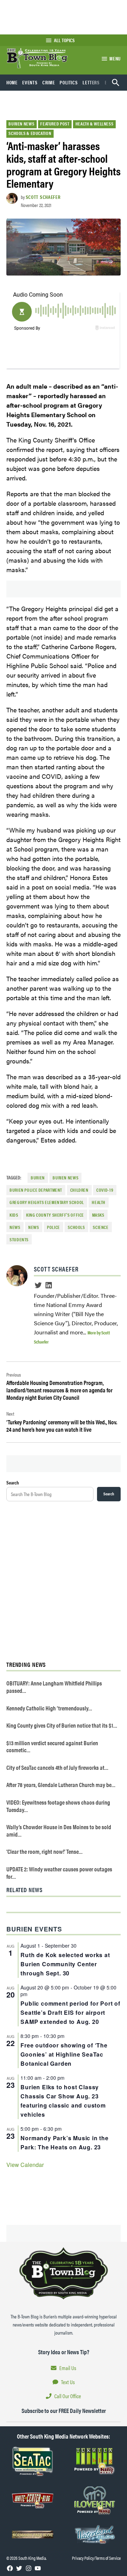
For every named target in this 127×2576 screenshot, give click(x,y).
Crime (49, 82)
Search (13, 1482)
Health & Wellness (95, 124)
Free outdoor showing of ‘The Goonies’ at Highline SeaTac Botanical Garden (64, 2054)
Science (101, 1227)
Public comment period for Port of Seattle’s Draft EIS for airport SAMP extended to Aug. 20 (70, 2012)
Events (30, 82)
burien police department (36, 1190)
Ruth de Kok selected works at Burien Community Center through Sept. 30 (65, 1964)
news (34, 1227)
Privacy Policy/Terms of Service (96, 2558)
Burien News (21, 124)
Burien (38, 1178)
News (15, 1227)
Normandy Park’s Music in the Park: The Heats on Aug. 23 (64, 2143)
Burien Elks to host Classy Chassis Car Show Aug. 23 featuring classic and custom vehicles (63, 2101)
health (99, 1202)
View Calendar (25, 2165)
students (19, 1240)
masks (98, 1215)
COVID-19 (105, 1190)
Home (12, 82)
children (79, 1190)
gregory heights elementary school (47, 1202)
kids (14, 1215)
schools (76, 1227)
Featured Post (55, 124)
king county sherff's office (55, 1215)
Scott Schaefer (43, 197)
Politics (69, 82)
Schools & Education (30, 133)
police (53, 1227)
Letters (91, 82)
